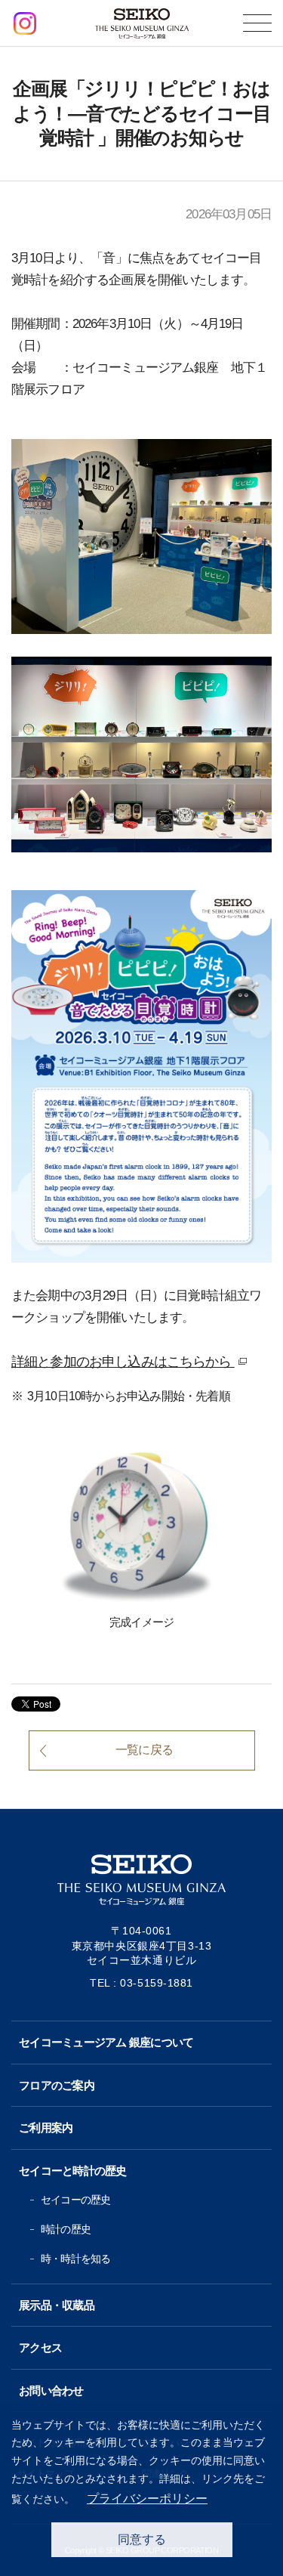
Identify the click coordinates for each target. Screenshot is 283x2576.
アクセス (40, 2347)
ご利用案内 (46, 2128)
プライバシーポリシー (147, 2499)
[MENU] (257, 23)
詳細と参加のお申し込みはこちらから (131, 1363)
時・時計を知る (75, 2259)
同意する (142, 2539)
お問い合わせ (51, 2390)
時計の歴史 (66, 2229)
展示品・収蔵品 (57, 2305)
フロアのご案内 (57, 2085)
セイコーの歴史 (75, 2200)
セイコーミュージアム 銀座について (106, 2042)
